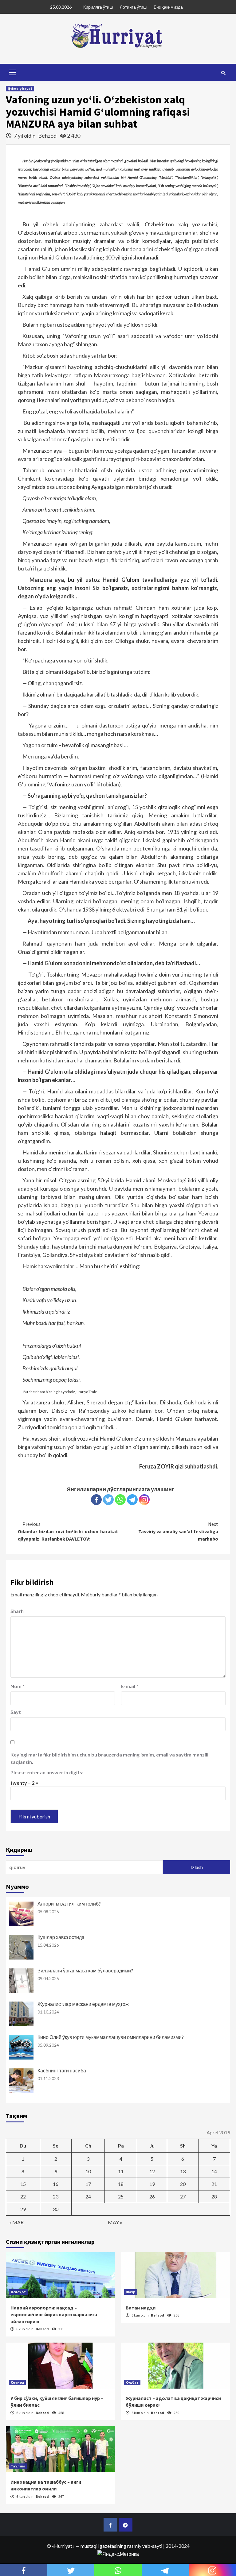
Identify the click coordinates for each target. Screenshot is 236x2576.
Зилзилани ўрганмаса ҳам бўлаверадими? (85, 1970)
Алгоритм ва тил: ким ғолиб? (69, 1904)
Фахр (131, 2292)
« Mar (16, 2222)
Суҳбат (132, 2382)
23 (56, 2196)
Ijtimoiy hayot (20, 88)
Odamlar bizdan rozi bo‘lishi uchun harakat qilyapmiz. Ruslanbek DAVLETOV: (68, 1531)
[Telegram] (132, 1500)
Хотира (17, 2382)
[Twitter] (108, 1500)
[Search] (223, 73)
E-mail (130, 1686)
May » (115, 2222)
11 (121, 2171)
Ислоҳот (18, 2292)
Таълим (18, 2466)
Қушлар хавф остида (61, 1937)
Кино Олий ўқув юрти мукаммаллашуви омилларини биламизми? (111, 2037)
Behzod (48, 136)
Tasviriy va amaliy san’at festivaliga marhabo (178, 1531)
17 (88, 2184)
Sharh (17, 1611)
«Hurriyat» (63, 2546)
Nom (18, 1686)
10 (88, 2171)
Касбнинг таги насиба (62, 2070)
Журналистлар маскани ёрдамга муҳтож (83, 2004)
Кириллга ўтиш (98, 7)
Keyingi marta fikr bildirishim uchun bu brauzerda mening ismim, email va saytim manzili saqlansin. (109, 1758)
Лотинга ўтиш (133, 7)
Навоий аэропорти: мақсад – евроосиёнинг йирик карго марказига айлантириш (54, 2315)
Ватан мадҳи (141, 2308)
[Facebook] (96, 1500)
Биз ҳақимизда (168, 7)
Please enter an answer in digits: (47, 1772)
